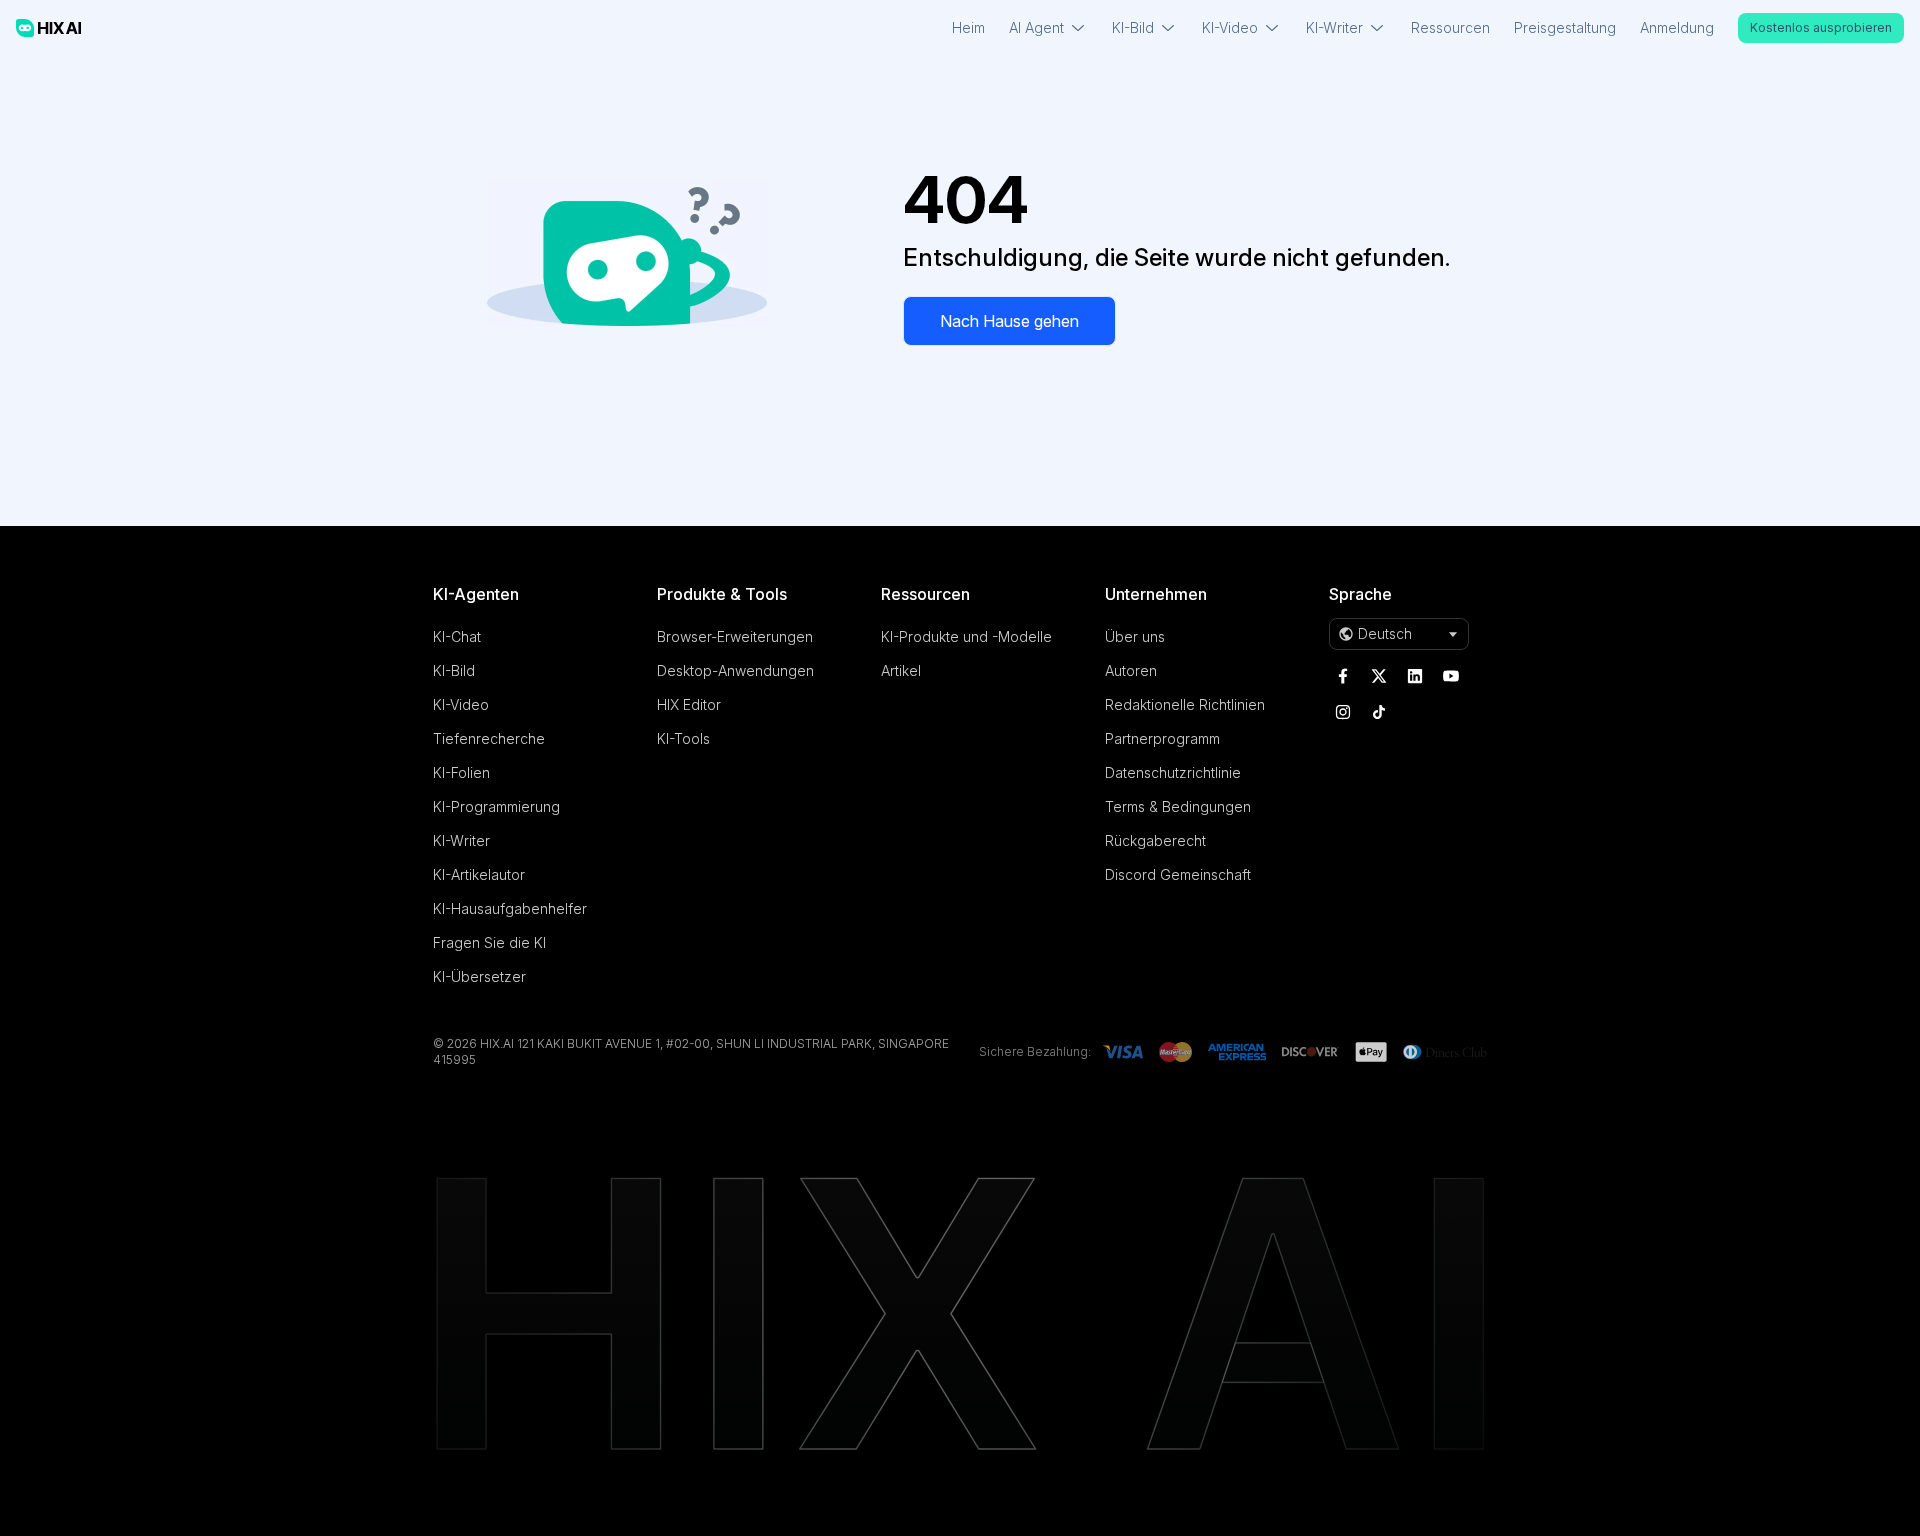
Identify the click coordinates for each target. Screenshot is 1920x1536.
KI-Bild (454, 670)
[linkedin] (1415, 676)
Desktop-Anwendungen (735, 670)
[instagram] (1343, 712)
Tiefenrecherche (489, 738)
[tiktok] (1379, 712)
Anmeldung (1677, 27)
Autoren (1131, 670)
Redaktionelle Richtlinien (1185, 704)
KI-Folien (461, 772)
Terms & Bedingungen (1178, 806)
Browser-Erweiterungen (735, 636)
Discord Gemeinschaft (1178, 874)
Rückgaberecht (1155, 840)
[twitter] (1379, 676)
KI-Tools (683, 738)
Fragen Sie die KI (489, 942)
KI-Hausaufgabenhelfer (510, 908)
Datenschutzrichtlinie (1173, 772)
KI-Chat (457, 636)
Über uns (1135, 636)
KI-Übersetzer (479, 976)
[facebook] (1343, 676)
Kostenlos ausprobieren (1821, 27)
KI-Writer (461, 840)
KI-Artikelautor (479, 874)
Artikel (901, 670)
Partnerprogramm (1162, 738)
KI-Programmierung (496, 806)
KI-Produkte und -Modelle (966, 636)
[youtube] (1451, 676)
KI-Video (461, 704)
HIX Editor (689, 704)
